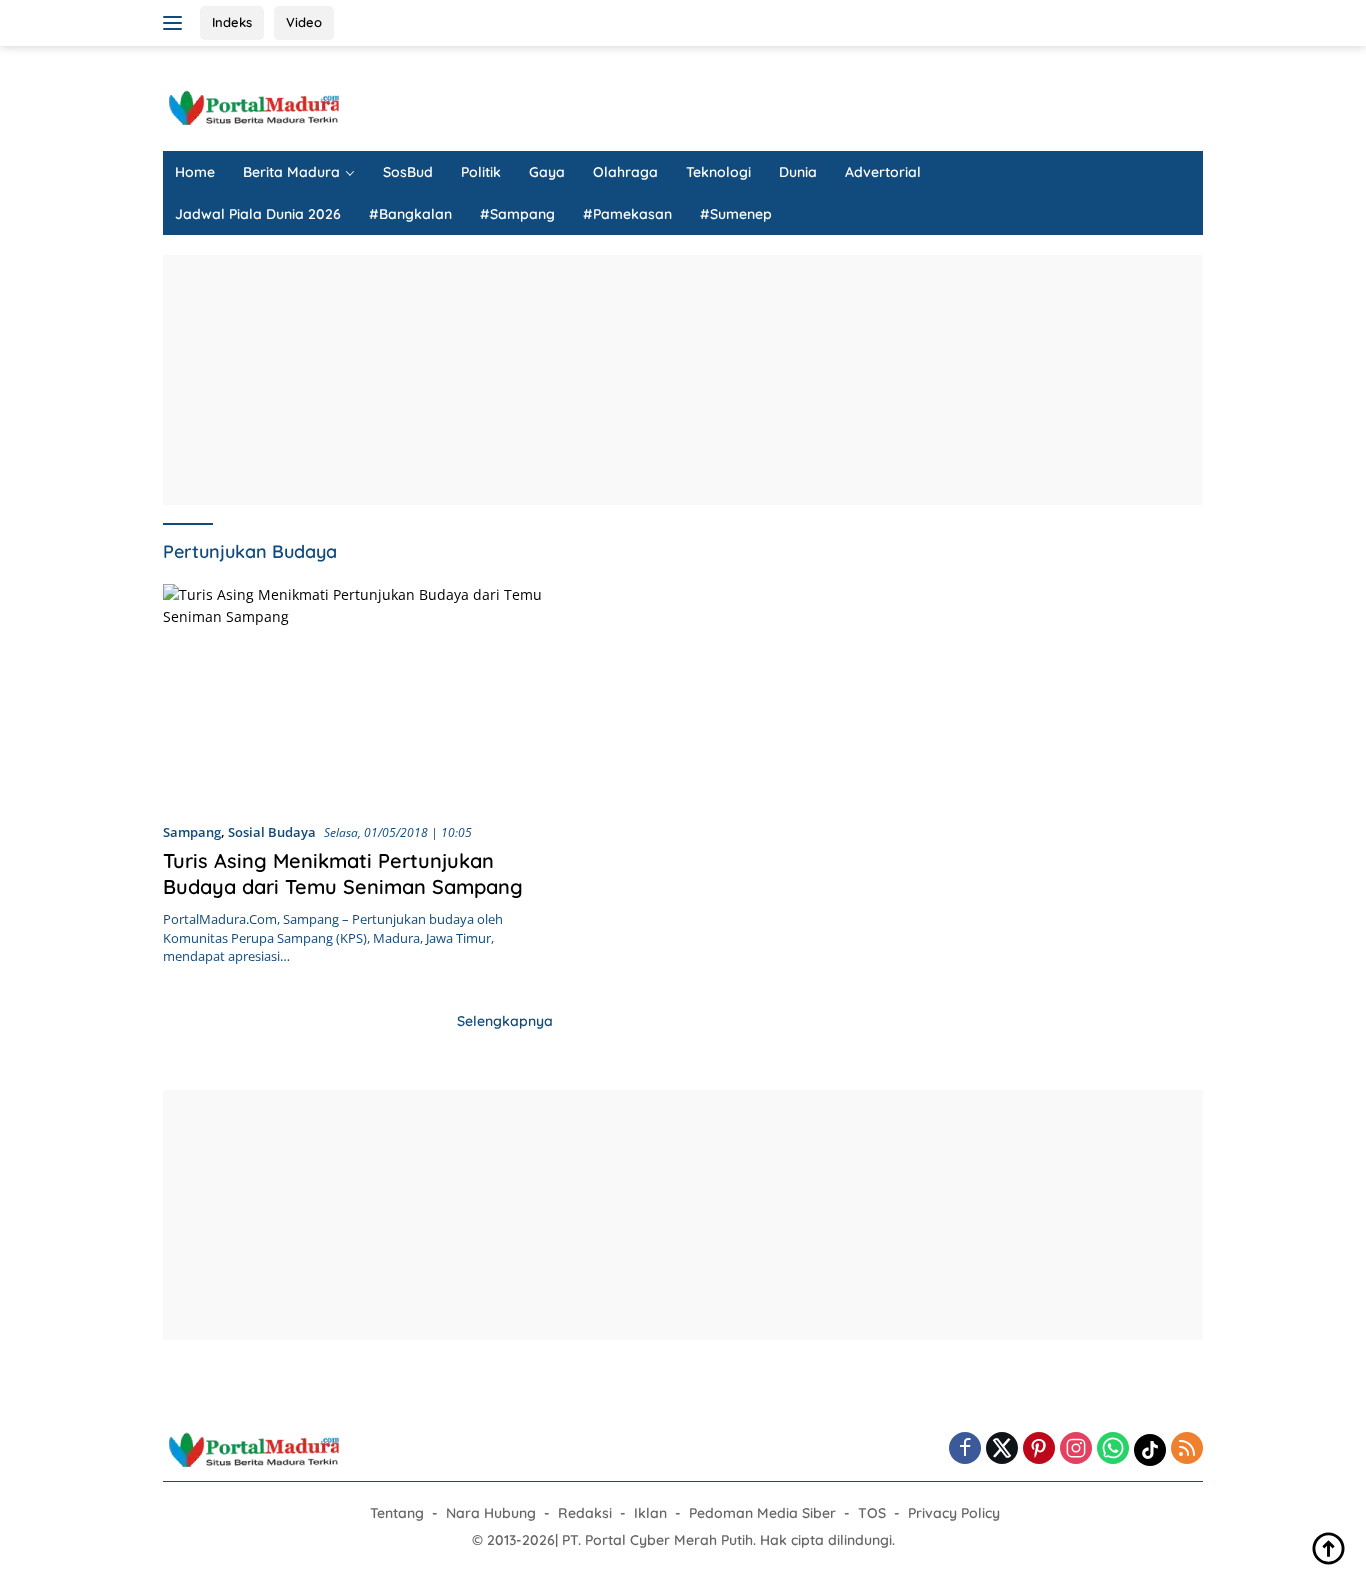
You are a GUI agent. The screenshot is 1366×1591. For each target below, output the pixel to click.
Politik (481, 172)
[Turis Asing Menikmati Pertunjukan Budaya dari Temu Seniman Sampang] (360, 695)
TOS (872, 1513)
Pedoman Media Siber (762, 1513)
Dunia (798, 172)
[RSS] (1187, 1449)
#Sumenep (736, 214)
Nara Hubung (491, 1513)
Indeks (232, 22)
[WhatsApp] (1113, 1449)
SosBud (408, 172)
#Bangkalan (410, 214)
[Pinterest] (1039, 1449)
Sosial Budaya (272, 832)
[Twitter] (1002, 1449)
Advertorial (883, 172)
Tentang (397, 1513)
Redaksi (585, 1513)
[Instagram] (1076, 1449)
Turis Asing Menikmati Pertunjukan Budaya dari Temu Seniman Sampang (343, 873)
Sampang (192, 832)
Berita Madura (291, 172)
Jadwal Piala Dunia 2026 (258, 214)
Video (304, 22)
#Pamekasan (627, 214)
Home (195, 172)
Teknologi (718, 172)
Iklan (650, 1513)
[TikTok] (1150, 1450)
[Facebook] (965, 1449)
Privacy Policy (954, 1513)
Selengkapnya (505, 1021)
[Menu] (176, 23)
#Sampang (517, 214)
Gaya (547, 172)
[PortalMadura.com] (253, 106)
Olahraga (625, 172)
